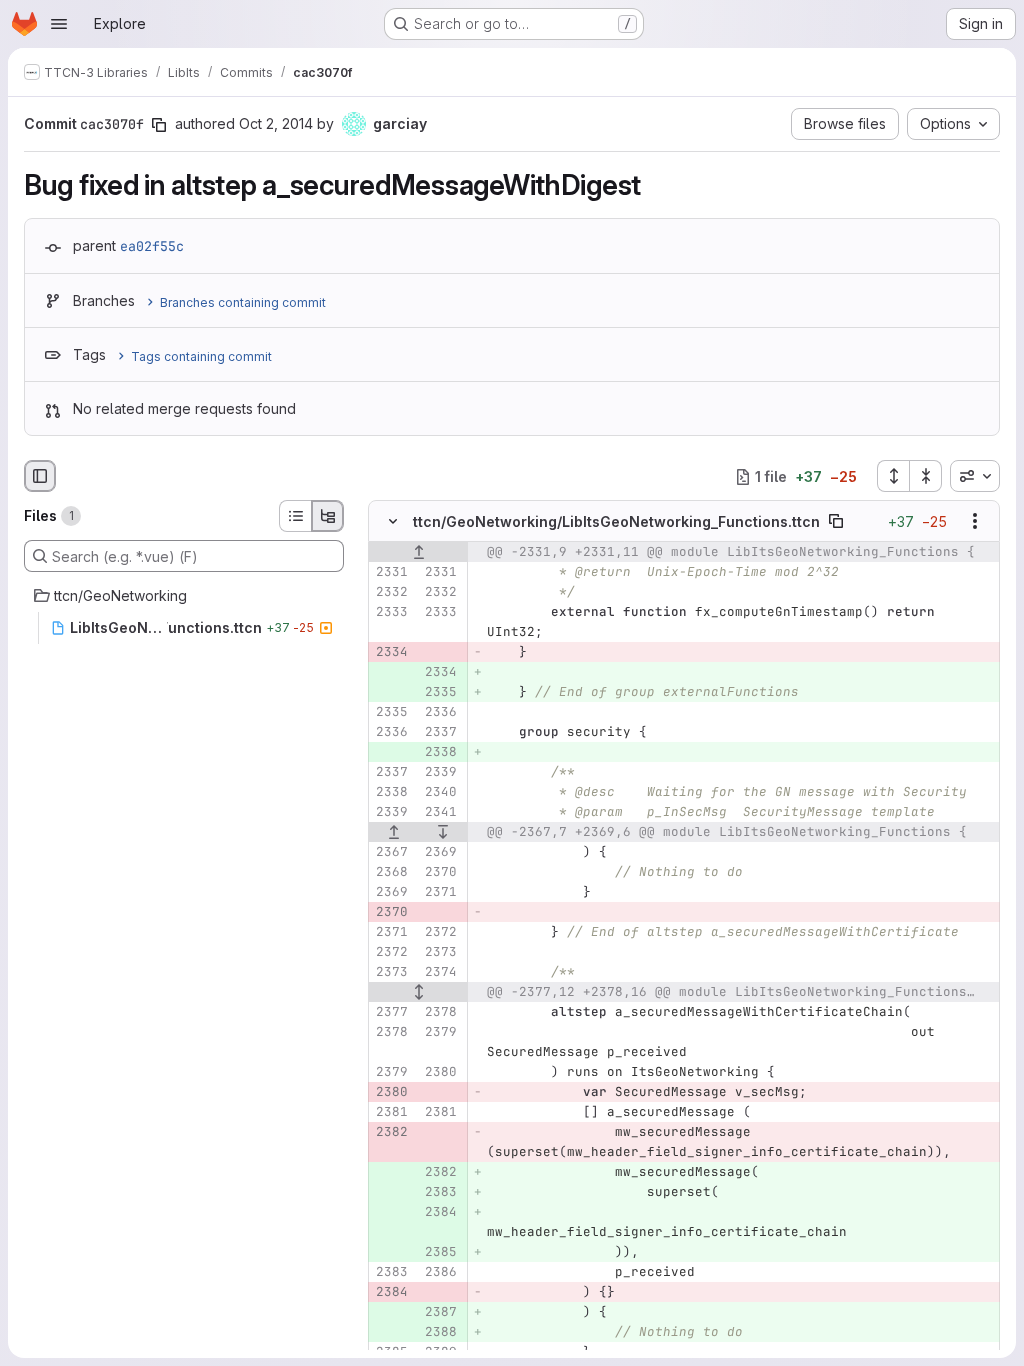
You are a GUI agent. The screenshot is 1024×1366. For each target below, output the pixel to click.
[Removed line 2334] (391, 653)
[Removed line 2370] (391, 913)
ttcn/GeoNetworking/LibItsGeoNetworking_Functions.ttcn (616, 521)
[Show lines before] (418, 553)
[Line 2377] (391, 1013)
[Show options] (975, 522)
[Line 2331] (391, 573)
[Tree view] (328, 516)
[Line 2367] (391, 853)
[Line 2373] (440, 953)
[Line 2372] (440, 933)
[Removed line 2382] (391, 1133)
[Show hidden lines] (418, 993)
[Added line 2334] (440, 673)
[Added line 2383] (440, 1193)
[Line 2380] (440, 1073)
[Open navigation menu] (59, 24)
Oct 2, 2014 (276, 123)
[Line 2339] (440, 773)
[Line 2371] (440, 893)
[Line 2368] (391, 873)
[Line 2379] (440, 1033)
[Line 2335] (391, 713)
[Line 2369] (440, 853)
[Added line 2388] (440, 1333)
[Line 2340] (440, 793)
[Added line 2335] (440, 693)
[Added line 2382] (440, 1173)
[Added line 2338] (440, 753)
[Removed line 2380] (391, 1093)
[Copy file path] (836, 522)
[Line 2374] (440, 973)
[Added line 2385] (440, 1253)
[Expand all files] (893, 476)
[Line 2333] (391, 613)
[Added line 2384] (440, 1213)
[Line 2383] (391, 1273)
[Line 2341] (440, 813)
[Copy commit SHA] (159, 125)
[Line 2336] (440, 713)
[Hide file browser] (40, 476)
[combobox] (975, 476)
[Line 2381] (391, 1113)
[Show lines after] (444, 833)
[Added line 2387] (440, 1313)
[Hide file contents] (393, 522)
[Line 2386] (440, 1273)
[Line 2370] (440, 873)
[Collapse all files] (926, 476)
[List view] (295, 516)
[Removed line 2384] (391, 1293)
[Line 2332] (391, 593)
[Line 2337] (440, 733)
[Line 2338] (391, 793)
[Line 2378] (440, 1013)
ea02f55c (152, 246)
